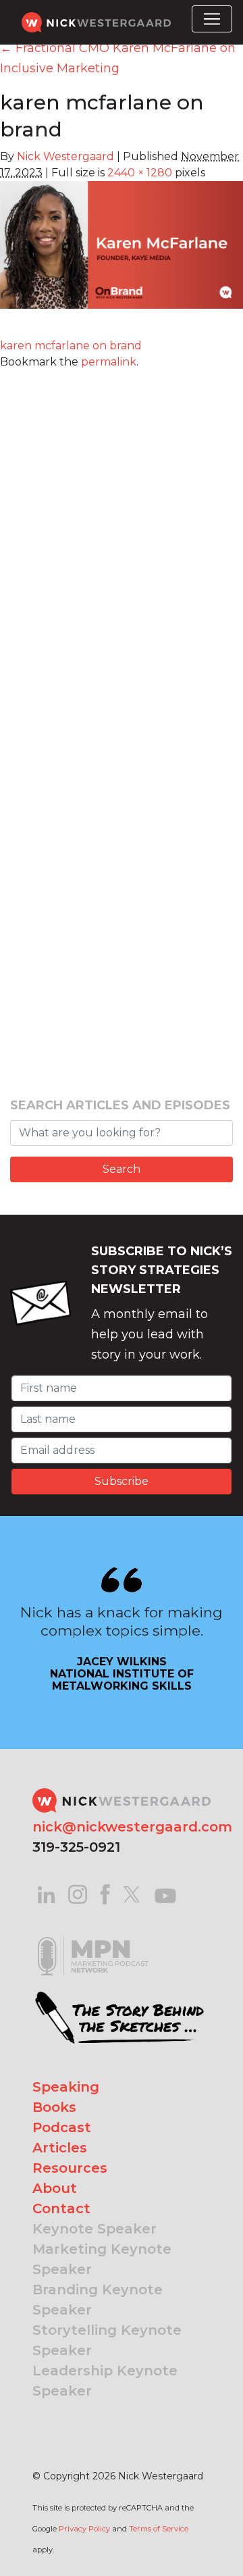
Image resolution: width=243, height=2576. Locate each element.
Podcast (62, 2127)
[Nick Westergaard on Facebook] (106, 1893)
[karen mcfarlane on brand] (122, 253)
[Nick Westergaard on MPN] (93, 1939)
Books (54, 2107)
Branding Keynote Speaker (98, 2300)
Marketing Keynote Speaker (102, 2259)
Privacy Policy (84, 2529)
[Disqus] (122, 539)
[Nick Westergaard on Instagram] (78, 1893)
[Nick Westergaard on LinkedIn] (46, 1893)
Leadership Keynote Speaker (105, 2381)
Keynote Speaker (94, 2229)
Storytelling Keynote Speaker (107, 2340)
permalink (109, 362)
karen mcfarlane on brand (71, 346)
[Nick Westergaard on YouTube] (165, 1893)
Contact (61, 2208)
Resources (70, 2168)
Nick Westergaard (65, 156)
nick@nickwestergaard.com (132, 1827)
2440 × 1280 (140, 173)
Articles (60, 2148)
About (55, 2188)
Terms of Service (159, 2529)
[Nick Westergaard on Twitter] (132, 1893)
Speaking (66, 2087)
